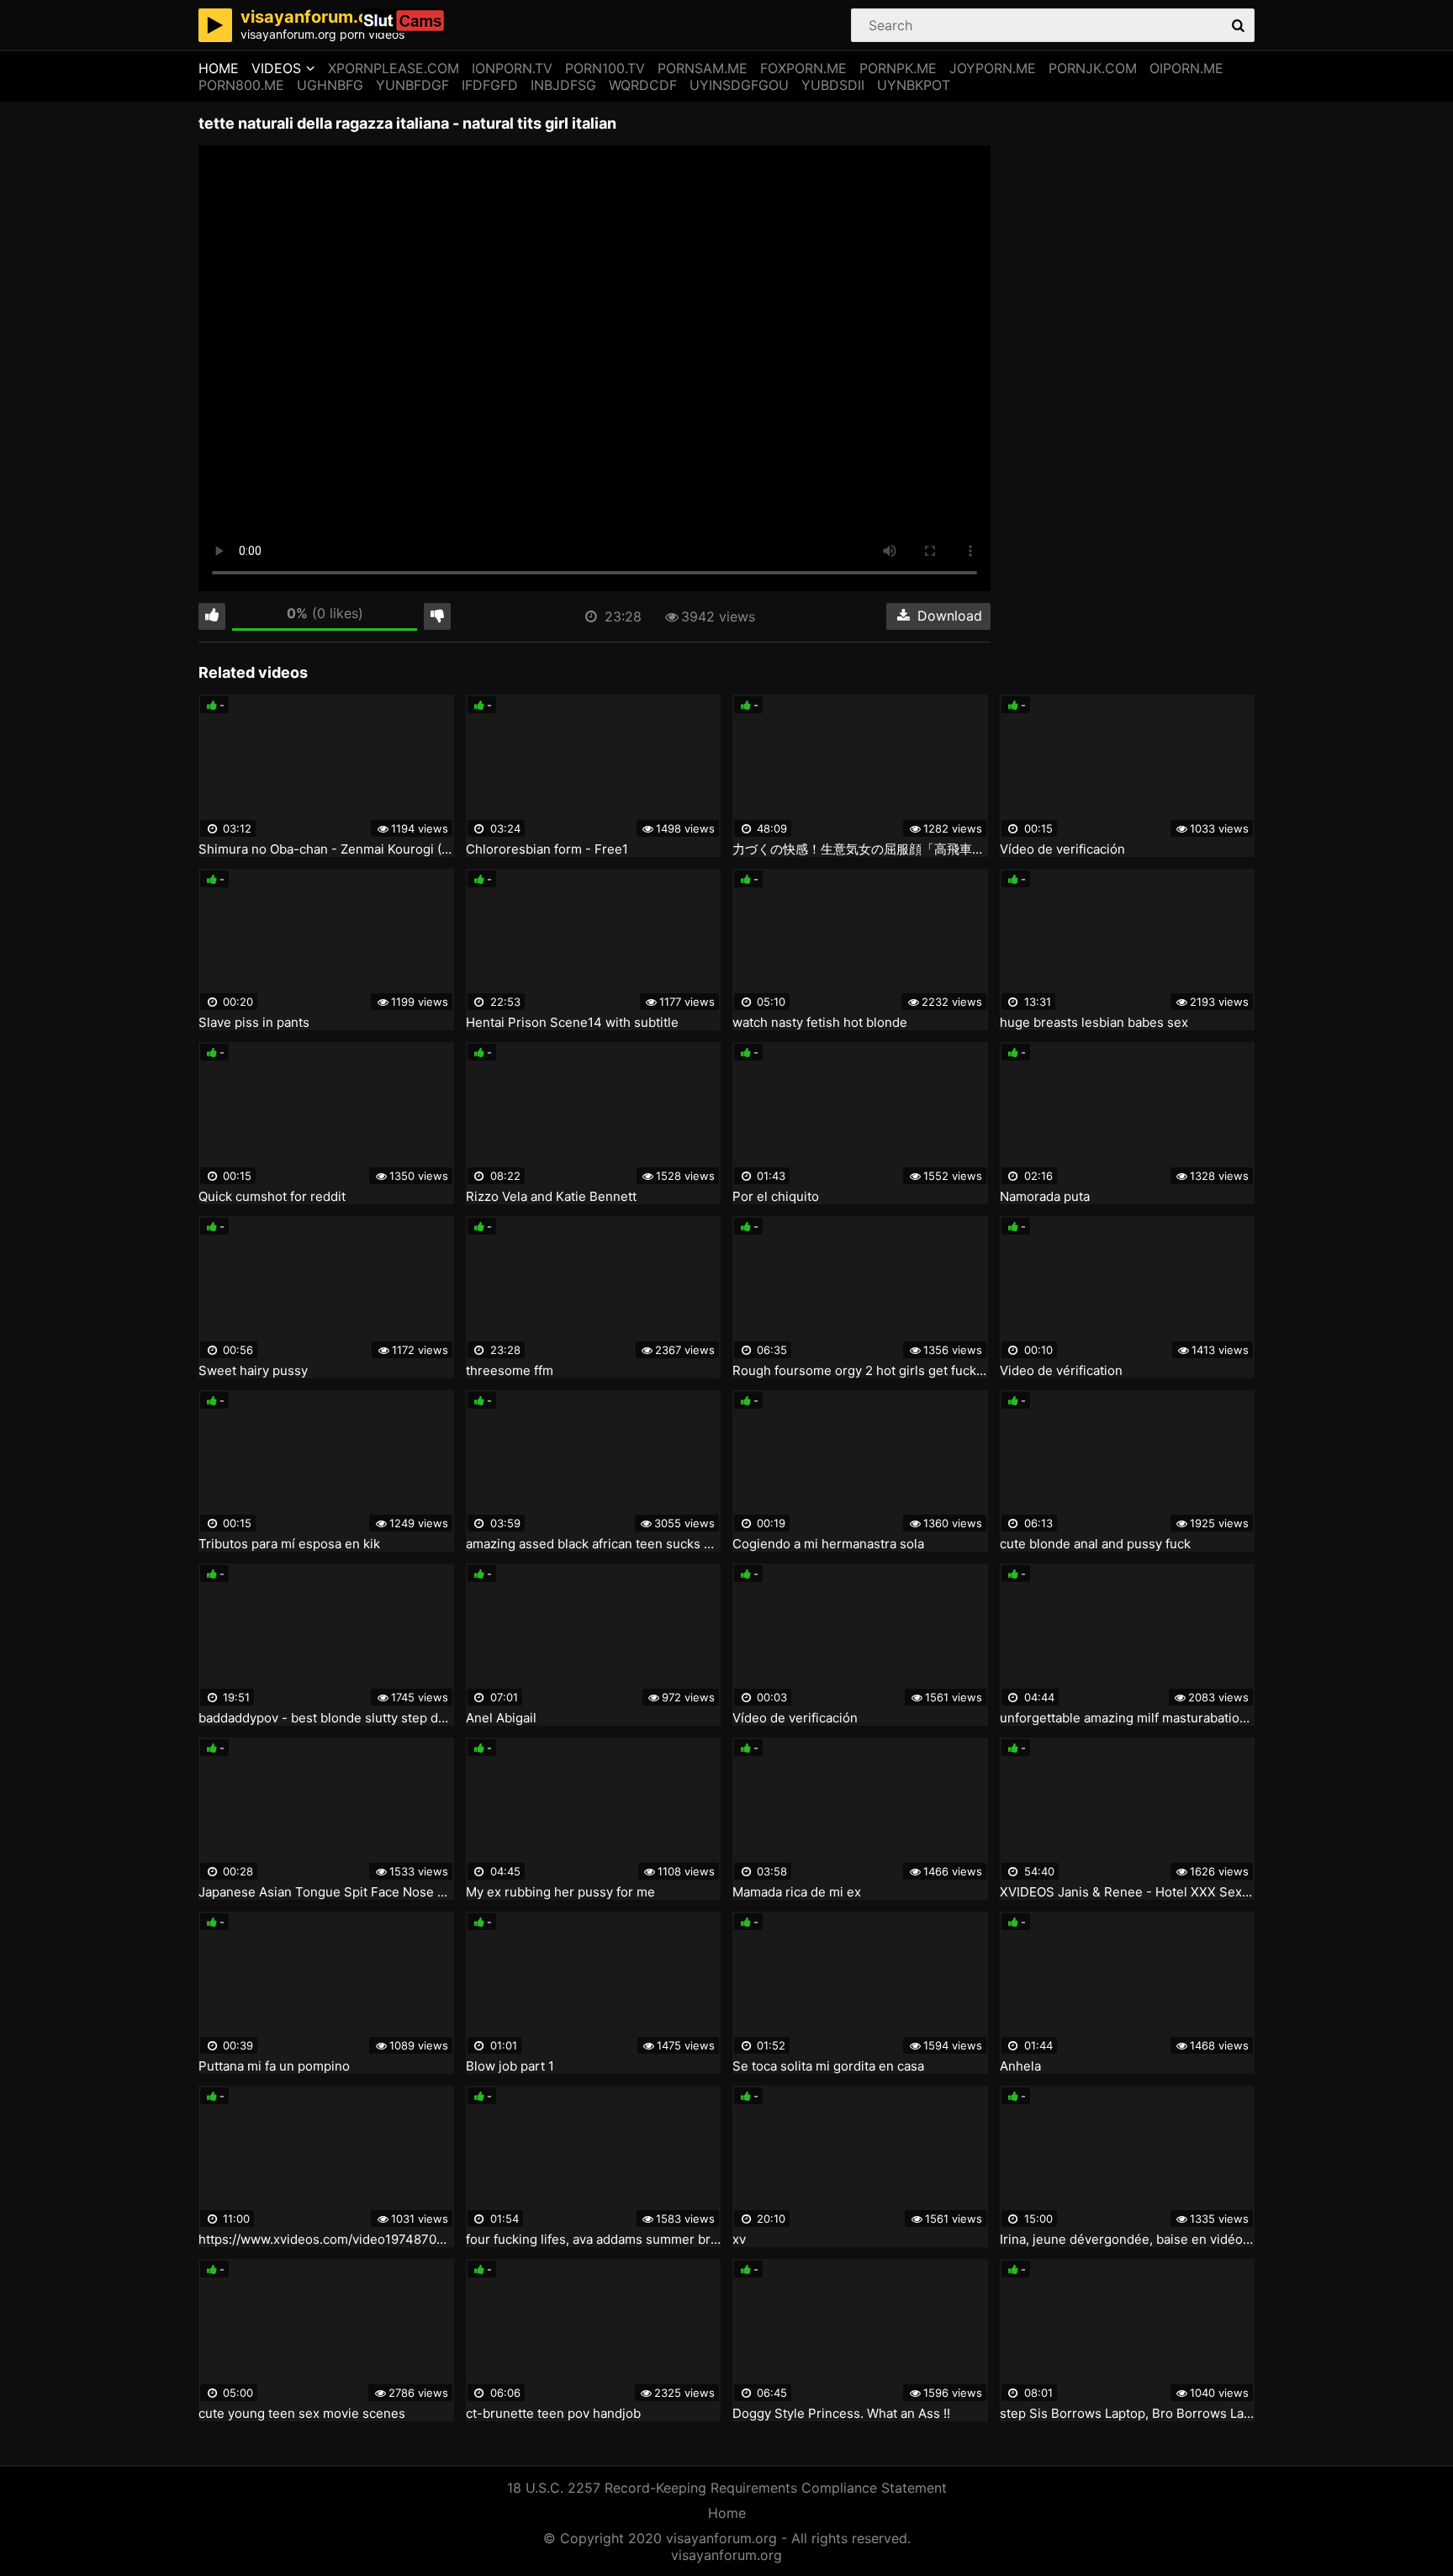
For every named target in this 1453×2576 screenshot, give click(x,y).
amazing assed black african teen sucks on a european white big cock (594, 1544)
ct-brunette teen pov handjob (553, 2414)
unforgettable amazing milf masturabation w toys (1128, 1718)
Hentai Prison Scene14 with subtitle (572, 1023)
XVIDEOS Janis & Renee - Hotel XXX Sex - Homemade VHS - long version (1128, 1892)
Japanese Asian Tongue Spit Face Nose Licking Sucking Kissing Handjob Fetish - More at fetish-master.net (326, 1892)
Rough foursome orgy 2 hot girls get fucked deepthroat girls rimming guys (860, 1371)
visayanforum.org (726, 2555)
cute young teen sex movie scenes (302, 2414)
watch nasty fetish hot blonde (820, 1023)
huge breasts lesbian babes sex (1094, 1023)
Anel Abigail (501, 1718)
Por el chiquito (776, 1197)
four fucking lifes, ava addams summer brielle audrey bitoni (594, 2240)
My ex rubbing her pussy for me (560, 1892)
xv (739, 2240)
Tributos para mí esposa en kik (289, 1544)
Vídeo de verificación (1062, 849)
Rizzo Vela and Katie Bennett (551, 1197)
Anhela (1020, 2066)
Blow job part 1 (510, 2066)
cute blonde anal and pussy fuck (1095, 1544)
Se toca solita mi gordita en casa (828, 2066)
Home (219, 68)
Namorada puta (1045, 1197)
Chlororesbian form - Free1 (547, 849)
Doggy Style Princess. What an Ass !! (841, 2414)
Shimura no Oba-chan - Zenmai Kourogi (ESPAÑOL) (326, 849)
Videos (276, 68)
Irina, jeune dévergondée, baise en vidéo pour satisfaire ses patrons (1128, 2240)
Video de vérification (1061, 1371)
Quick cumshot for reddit (272, 1197)
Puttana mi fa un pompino (274, 2066)
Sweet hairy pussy (253, 1371)
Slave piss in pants (254, 1023)
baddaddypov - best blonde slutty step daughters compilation (326, 1718)
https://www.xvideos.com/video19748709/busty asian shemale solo (326, 2240)
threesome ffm (510, 1371)
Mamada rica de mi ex (797, 1892)
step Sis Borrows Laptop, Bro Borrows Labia (1128, 2414)
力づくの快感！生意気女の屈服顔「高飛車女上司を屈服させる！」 (860, 849)
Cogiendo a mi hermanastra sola (828, 1544)
